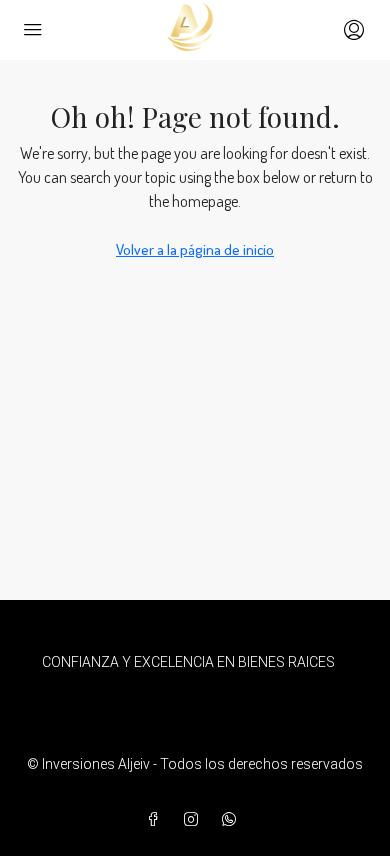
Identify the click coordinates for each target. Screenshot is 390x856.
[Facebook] (157, 820)
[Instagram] (195, 820)
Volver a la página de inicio (195, 249)
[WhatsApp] (233, 820)
